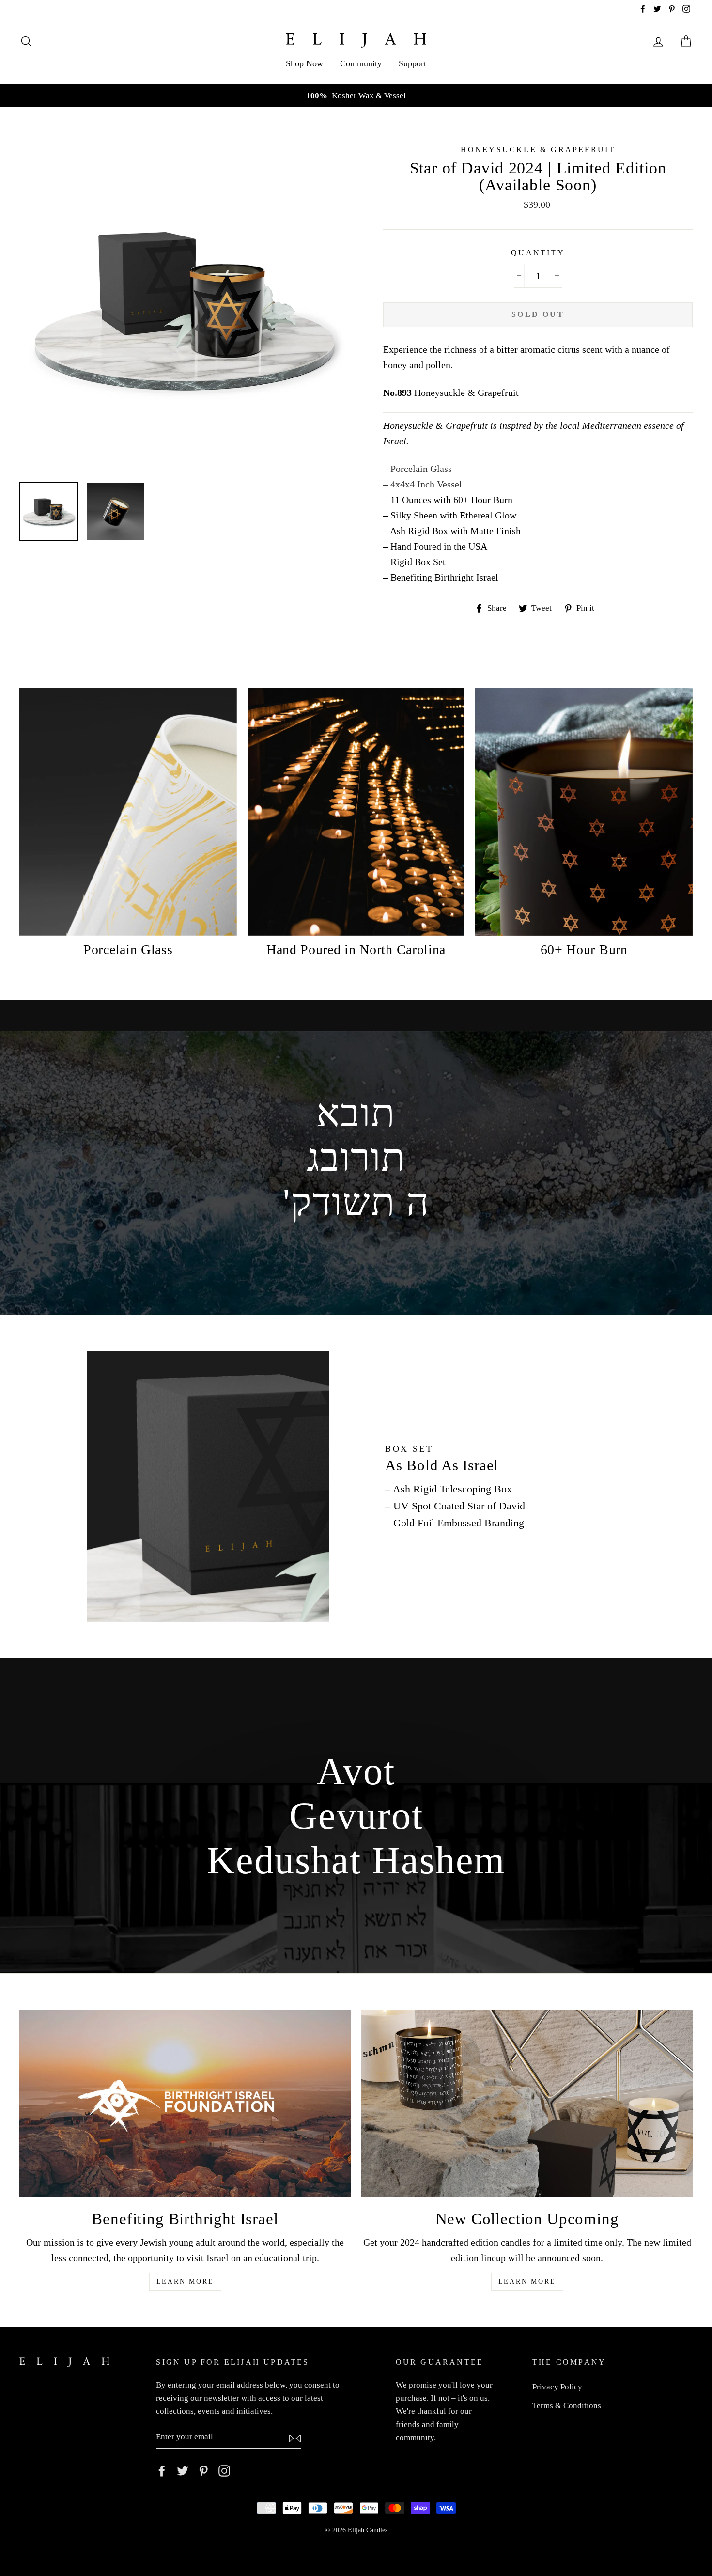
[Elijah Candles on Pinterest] (203, 2470)
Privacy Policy (557, 2387)
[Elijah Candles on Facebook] (162, 2470)
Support (412, 63)
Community (361, 63)
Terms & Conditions (567, 2406)
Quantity (538, 253)
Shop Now (304, 63)
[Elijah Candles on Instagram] (224, 2470)
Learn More (185, 2282)
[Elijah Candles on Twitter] (183, 2470)
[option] (356, 96)
